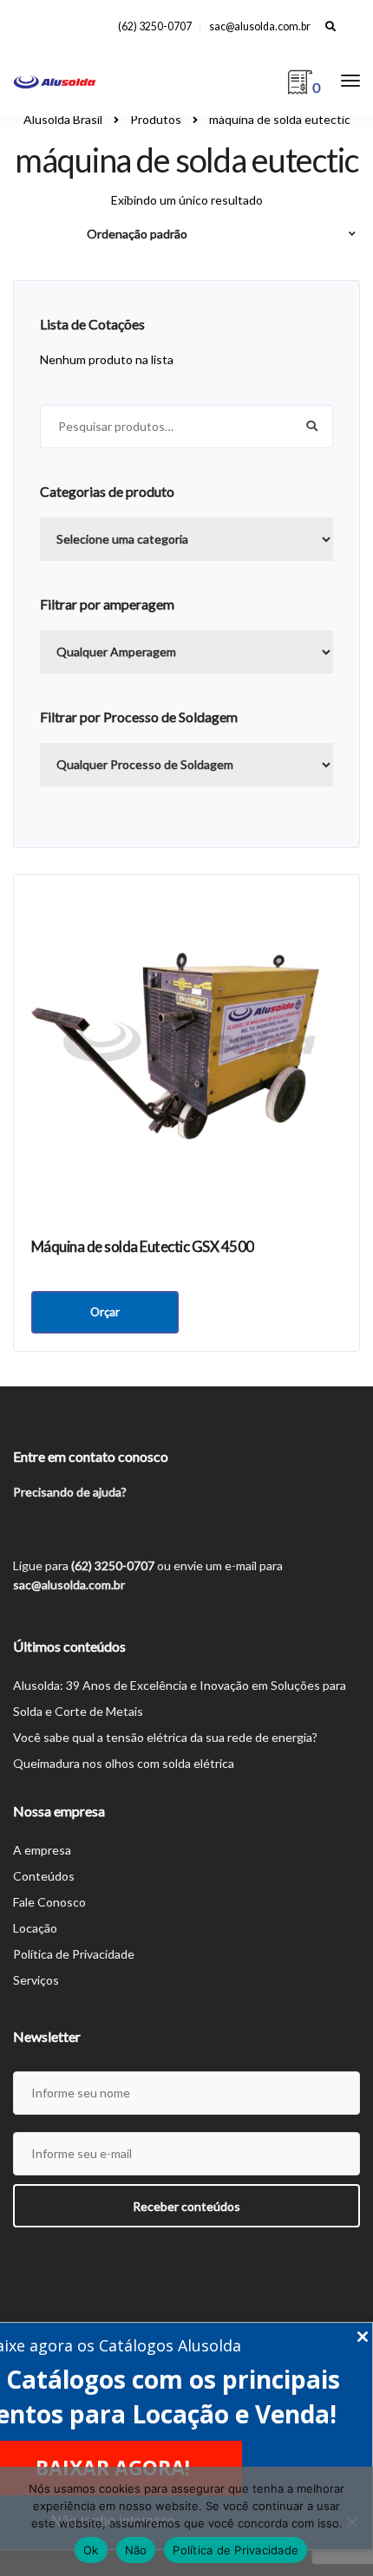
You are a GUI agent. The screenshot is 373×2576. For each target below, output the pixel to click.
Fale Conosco (49, 1902)
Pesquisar (311, 427)
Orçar (105, 1312)
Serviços (36, 1980)
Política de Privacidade (74, 1954)
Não (136, 2550)
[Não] (351, 2521)
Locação (35, 1928)
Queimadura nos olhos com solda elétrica (124, 1763)
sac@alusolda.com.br (260, 26)
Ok (91, 2550)
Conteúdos (44, 1876)
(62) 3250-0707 (155, 26)
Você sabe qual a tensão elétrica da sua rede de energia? (165, 1737)
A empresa (42, 1850)
